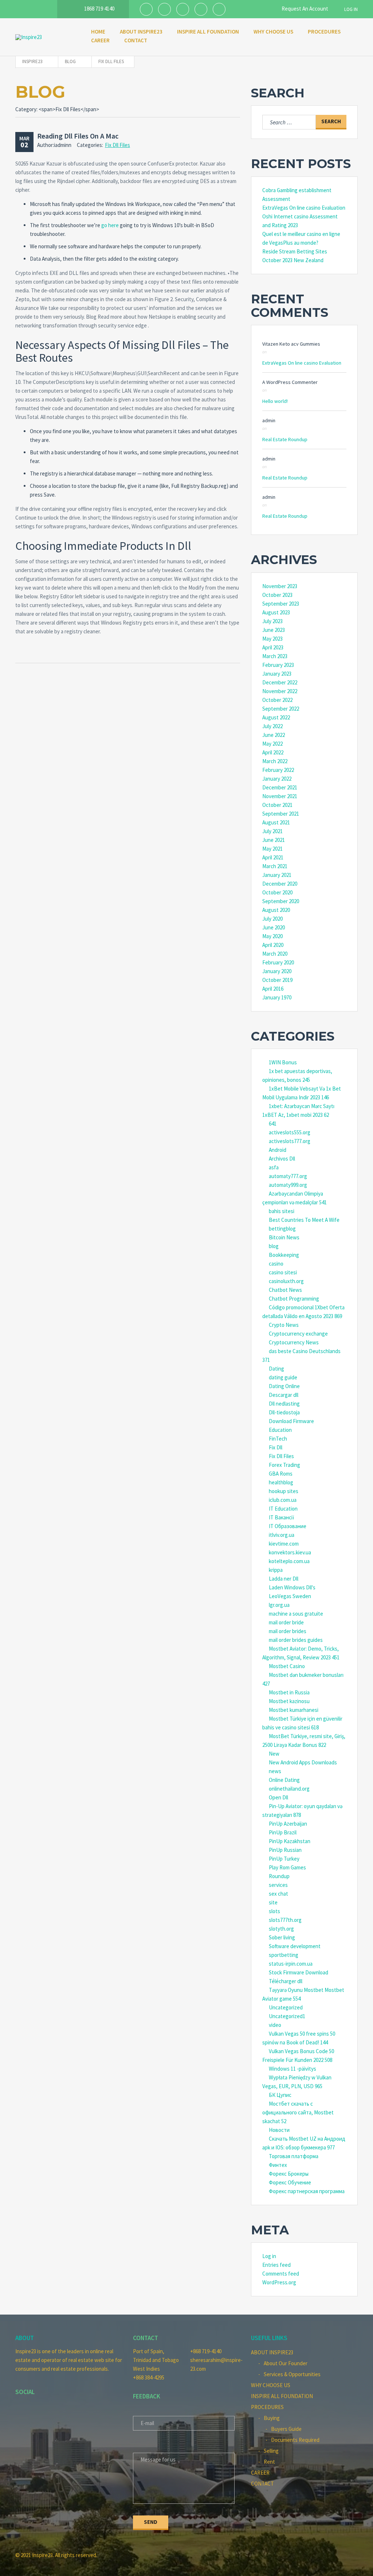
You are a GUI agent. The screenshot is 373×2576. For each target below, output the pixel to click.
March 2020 (275, 954)
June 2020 (274, 927)
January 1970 (277, 997)
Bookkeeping (284, 1255)
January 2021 (277, 875)
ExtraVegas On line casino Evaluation (304, 208)
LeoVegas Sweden (290, 1596)
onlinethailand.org (289, 1789)
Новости (279, 2130)
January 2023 (277, 674)
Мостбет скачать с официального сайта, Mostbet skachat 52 (298, 2112)
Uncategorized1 (287, 2016)
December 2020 (280, 884)
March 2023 (275, 656)
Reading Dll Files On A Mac (78, 136)
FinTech (278, 1439)
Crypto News (284, 1325)
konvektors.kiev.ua (290, 1552)
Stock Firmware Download (299, 1972)
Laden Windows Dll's (292, 1587)
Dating (276, 1369)
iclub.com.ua (283, 1500)
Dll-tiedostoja (284, 1412)
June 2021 (274, 840)
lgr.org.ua (279, 1605)
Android (278, 1150)
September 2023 (281, 604)
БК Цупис (280, 2095)
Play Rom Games (287, 1867)
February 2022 (278, 770)
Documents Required (295, 2440)
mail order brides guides (296, 1640)
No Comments (368, 76)
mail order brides (288, 1631)
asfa (274, 1167)
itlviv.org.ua (282, 1535)
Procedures (324, 32)
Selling (271, 2451)
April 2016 (273, 989)
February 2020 (278, 962)
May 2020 (272, 936)
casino (276, 1264)
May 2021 (272, 849)
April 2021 (273, 857)
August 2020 (276, 910)
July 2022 (272, 726)
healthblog (281, 1482)
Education (280, 1430)
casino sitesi (283, 1272)
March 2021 (275, 866)
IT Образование (288, 1526)
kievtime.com (284, 1544)
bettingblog (282, 1229)
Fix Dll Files (117, 145)
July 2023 (272, 621)
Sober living (282, 1937)
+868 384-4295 (149, 2377)
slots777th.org (285, 1920)
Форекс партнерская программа (307, 2191)
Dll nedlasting (284, 1404)
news (275, 1771)
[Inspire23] (46, 37)
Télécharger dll (286, 1981)
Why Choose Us (273, 32)
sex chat (278, 1894)
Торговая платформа (294, 2156)
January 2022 (277, 779)
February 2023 (278, 665)
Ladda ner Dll (284, 1579)
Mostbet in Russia (289, 1692)
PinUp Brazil (283, 1832)
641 (273, 1124)
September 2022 (281, 709)
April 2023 (273, 647)
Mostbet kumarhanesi (294, 1710)
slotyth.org (281, 1929)
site (273, 1902)
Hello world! (275, 401)
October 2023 (277, 595)
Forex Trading (284, 1465)
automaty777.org (288, 1176)
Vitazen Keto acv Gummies (291, 344)
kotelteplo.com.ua (289, 1561)
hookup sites (284, 1491)
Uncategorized (286, 2007)
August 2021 (276, 822)
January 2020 (277, 971)
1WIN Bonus (283, 1062)
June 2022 (274, 735)
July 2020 (272, 919)
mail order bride (286, 1622)
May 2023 (272, 639)
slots (274, 1911)
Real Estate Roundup (285, 439)
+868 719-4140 (206, 2351)
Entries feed (276, 2265)
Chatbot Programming (294, 1299)
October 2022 (277, 700)
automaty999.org (288, 1185)
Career (100, 40)
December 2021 (280, 787)
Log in (269, 2256)
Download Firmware (291, 1421)
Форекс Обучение (290, 2182)
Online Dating (284, 1780)
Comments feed (281, 2274)
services (278, 1885)
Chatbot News (285, 1290)
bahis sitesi (282, 1211)
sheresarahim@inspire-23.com (215, 2364)
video (275, 2025)
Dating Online (284, 1386)
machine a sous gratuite (296, 1614)
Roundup (279, 1876)
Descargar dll (284, 1395)
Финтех (278, 2165)
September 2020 (281, 901)
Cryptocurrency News (294, 1342)
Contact (136, 40)
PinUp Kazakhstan (290, 1841)
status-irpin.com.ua (291, 1964)
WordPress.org (279, 2282)
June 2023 (274, 630)
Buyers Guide (286, 2429)
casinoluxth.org (286, 1281)
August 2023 (276, 612)
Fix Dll (276, 1447)
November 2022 (280, 691)
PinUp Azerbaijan (288, 1824)
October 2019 (277, 980)
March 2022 (275, 761)
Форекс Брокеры (289, 2174)
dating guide (283, 1377)
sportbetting (284, 1955)
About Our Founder (286, 2363)
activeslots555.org (290, 1132)
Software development (295, 1946)
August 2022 (276, 717)
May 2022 (272, 744)
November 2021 (280, 796)
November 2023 (280, 586)
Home (98, 32)
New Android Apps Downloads (303, 1762)
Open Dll (278, 1797)
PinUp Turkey (284, 1859)
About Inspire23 (141, 32)
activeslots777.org (290, 1141)
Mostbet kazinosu (289, 1701)
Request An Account (304, 9)
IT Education (283, 1509)
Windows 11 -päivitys (292, 2069)
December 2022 (280, 682)
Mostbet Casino (287, 1666)
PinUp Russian (285, 1850)
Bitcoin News (284, 1237)
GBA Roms (281, 1474)
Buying (272, 2418)
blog (274, 1246)
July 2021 (272, 831)
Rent (269, 2462)
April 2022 (273, 752)
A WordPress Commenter (290, 382)
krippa (276, 1570)
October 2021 (277, 805)
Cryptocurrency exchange (298, 1334)
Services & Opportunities (292, 2374)
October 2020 (277, 892)
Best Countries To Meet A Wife (304, 1220)
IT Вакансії (282, 1517)
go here (110, 225)
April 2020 (273, 945)
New (274, 1754)
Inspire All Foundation (208, 32)
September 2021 (281, 814)
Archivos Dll (282, 1159)
